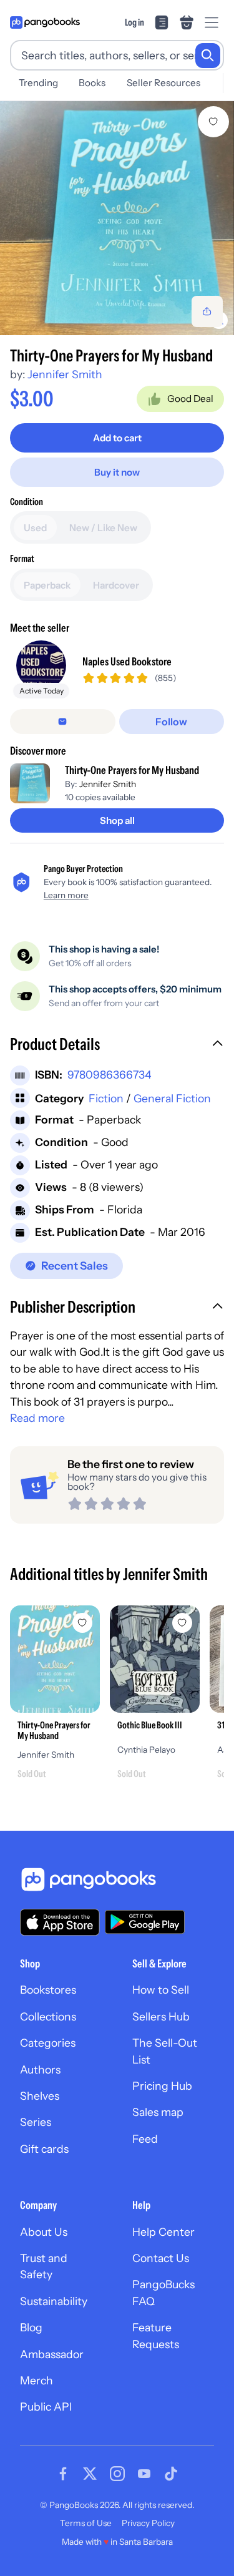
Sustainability (54, 2301)
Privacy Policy (148, 2523)
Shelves (40, 2096)
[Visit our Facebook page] (63, 2474)
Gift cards (44, 2149)
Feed (145, 2139)
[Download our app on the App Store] (60, 1922)
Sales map (158, 2112)
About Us (44, 2232)
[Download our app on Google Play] (145, 1922)
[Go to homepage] (45, 22)
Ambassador (52, 2354)
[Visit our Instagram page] (117, 2474)
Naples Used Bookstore (127, 661)
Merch (37, 2380)
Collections (48, 2016)
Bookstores (48, 1990)
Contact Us (161, 2258)
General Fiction (172, 1098)
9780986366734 (110, 1075)
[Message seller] (63, 722)
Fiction (106, 1098)
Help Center (163, 2232)
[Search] (208, 56)
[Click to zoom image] (117, 218)
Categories (48, 2043)
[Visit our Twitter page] (90, 2474)
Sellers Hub (161, 2016)
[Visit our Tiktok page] (171, 2474)
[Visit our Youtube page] (144, 2474)
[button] (117, 1046)
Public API (46, 2407)
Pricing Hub (162, 2086)
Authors (40, 2069)
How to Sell (161, 1990)
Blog (31, 2327)
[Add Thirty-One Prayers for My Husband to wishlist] (213, 122)
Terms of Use (86, 2523)
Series (36, 2122)
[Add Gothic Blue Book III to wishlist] (182, 1623)
